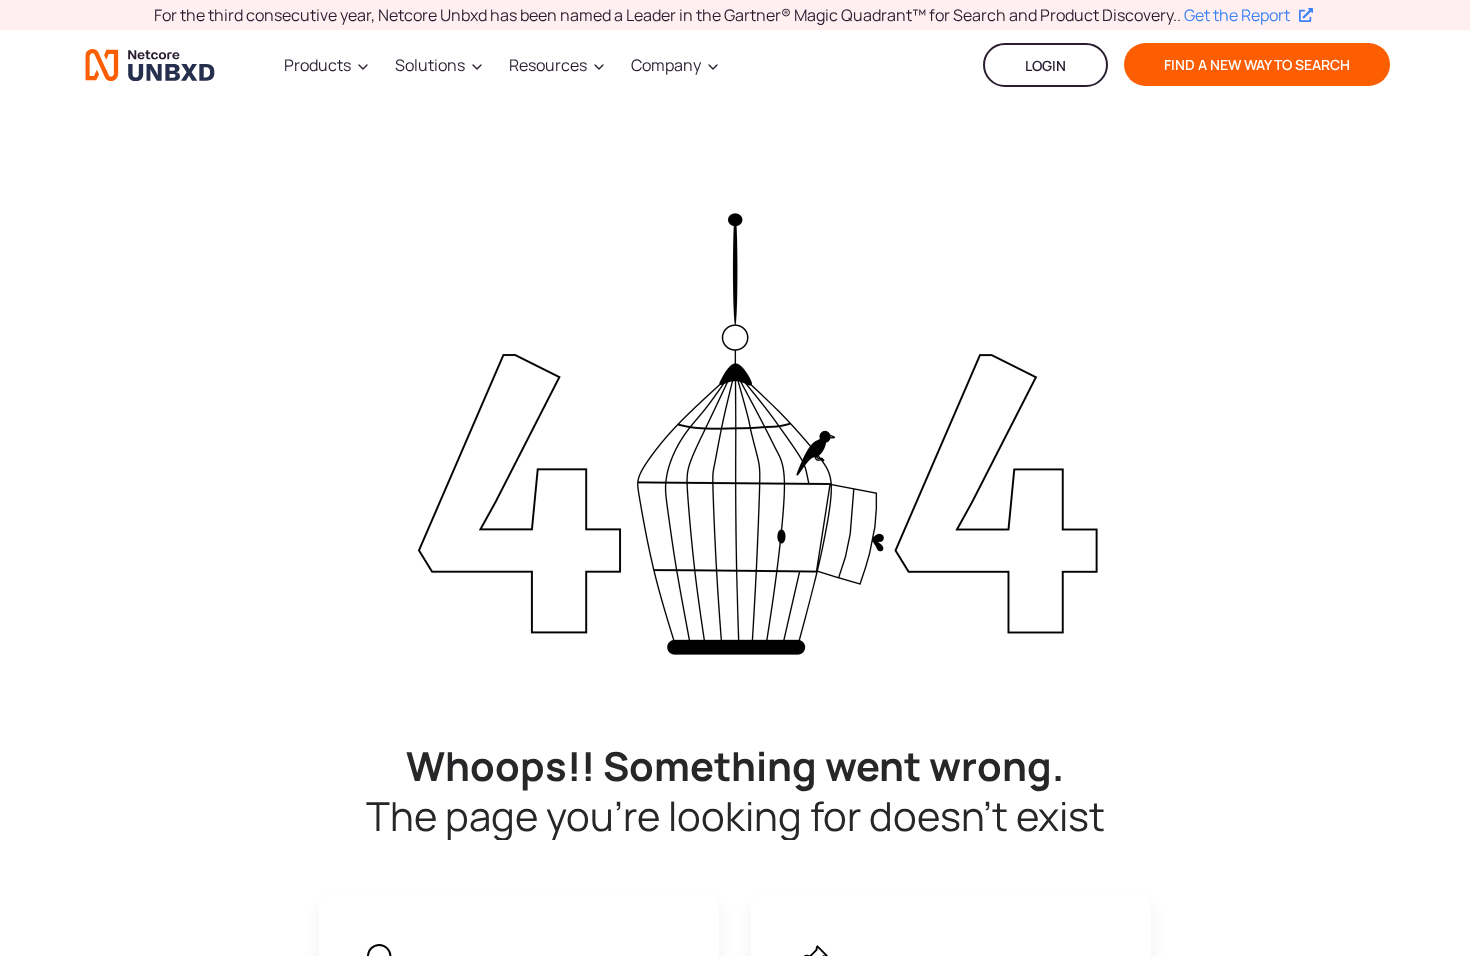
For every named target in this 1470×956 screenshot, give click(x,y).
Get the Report (1237, 15)
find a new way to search (1257, 64)
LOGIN (1045, 65)
